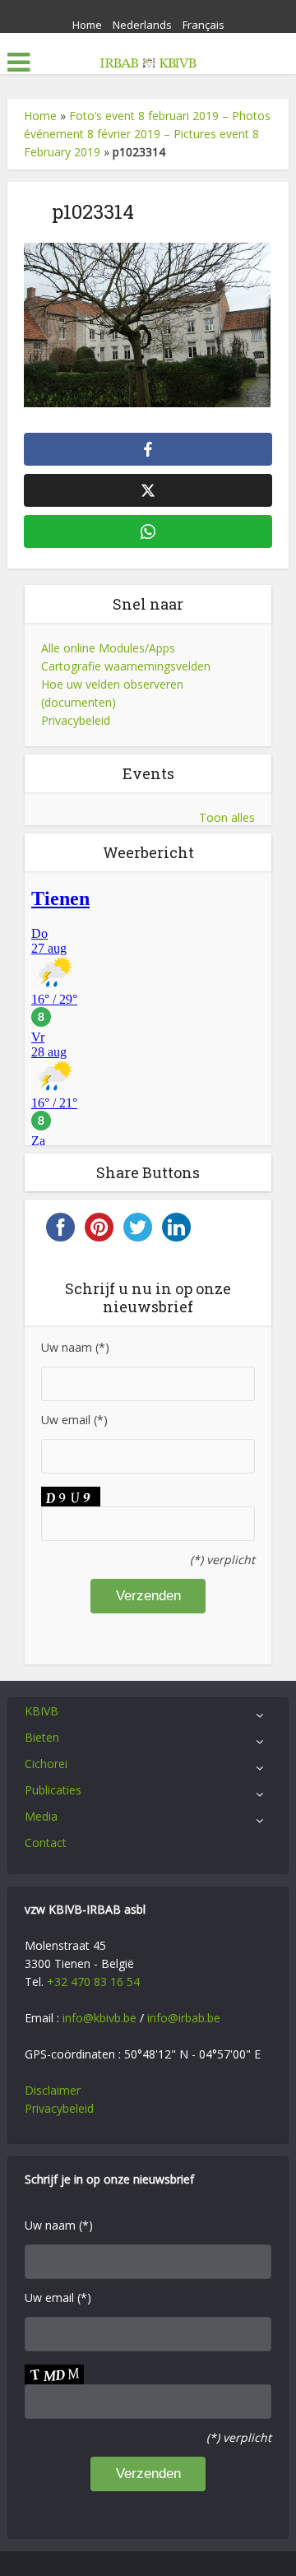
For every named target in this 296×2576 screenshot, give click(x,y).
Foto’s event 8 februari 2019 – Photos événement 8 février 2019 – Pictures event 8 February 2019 (147, 134)
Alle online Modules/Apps (108, 648)
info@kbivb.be (99, 2018)
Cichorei (46, 1764)
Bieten (42, 1737)
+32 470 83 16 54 (93, 1982)
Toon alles (227, 817)
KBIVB (42, 1711)
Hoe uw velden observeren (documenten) (112, 693)
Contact (46, 1843)
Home (87, 25)
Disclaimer (53, 2090)
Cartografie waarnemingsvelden (126, 666)
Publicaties (53, 1790)
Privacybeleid (76, 720)
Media (41, 1816)
